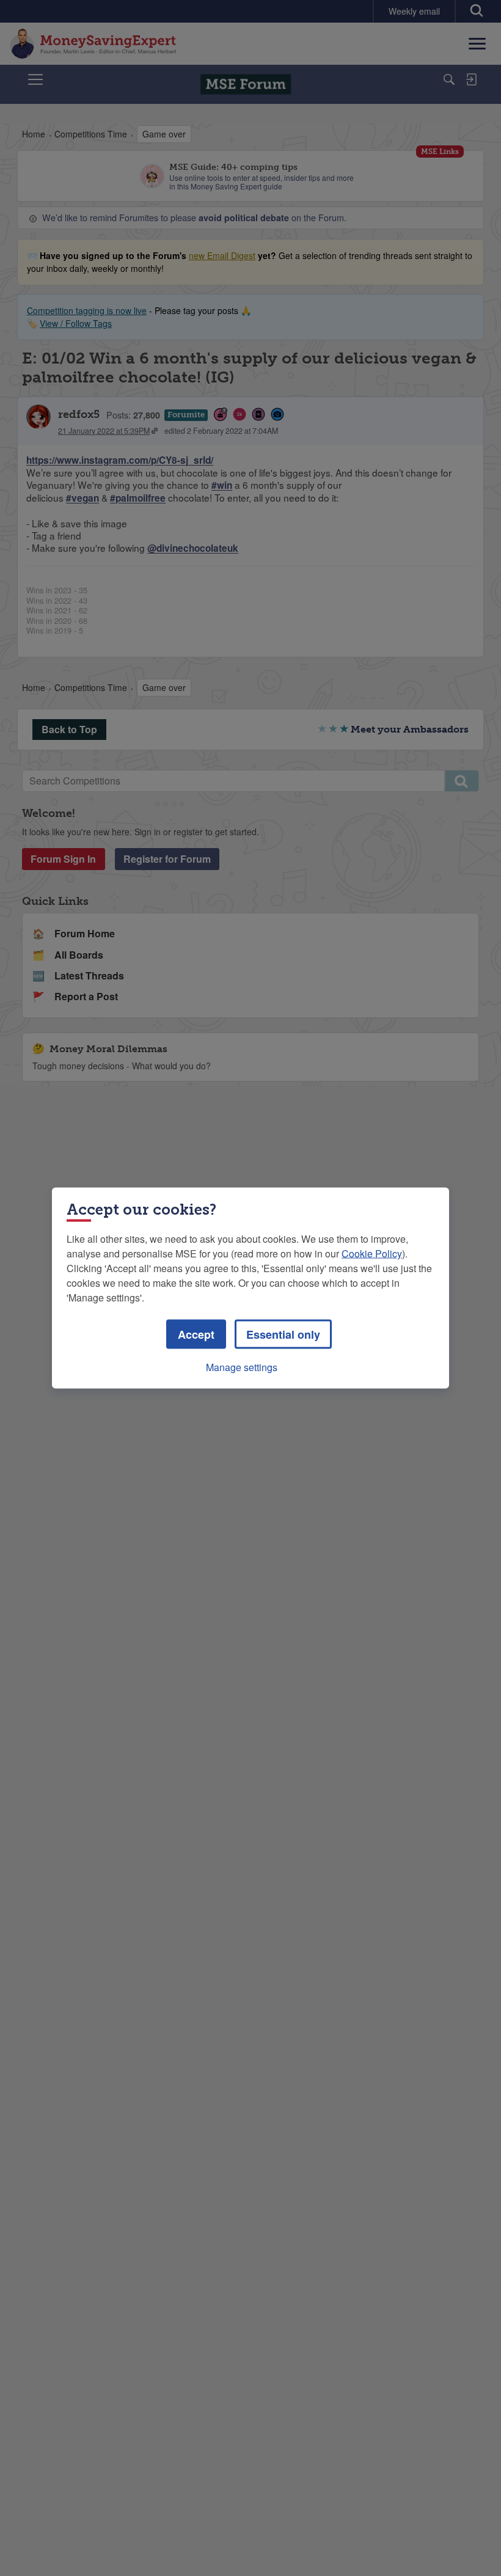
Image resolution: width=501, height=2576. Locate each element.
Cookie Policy (372, 1253)
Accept (196, 1334)
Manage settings (242, 1367)
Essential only (283, 1334)
